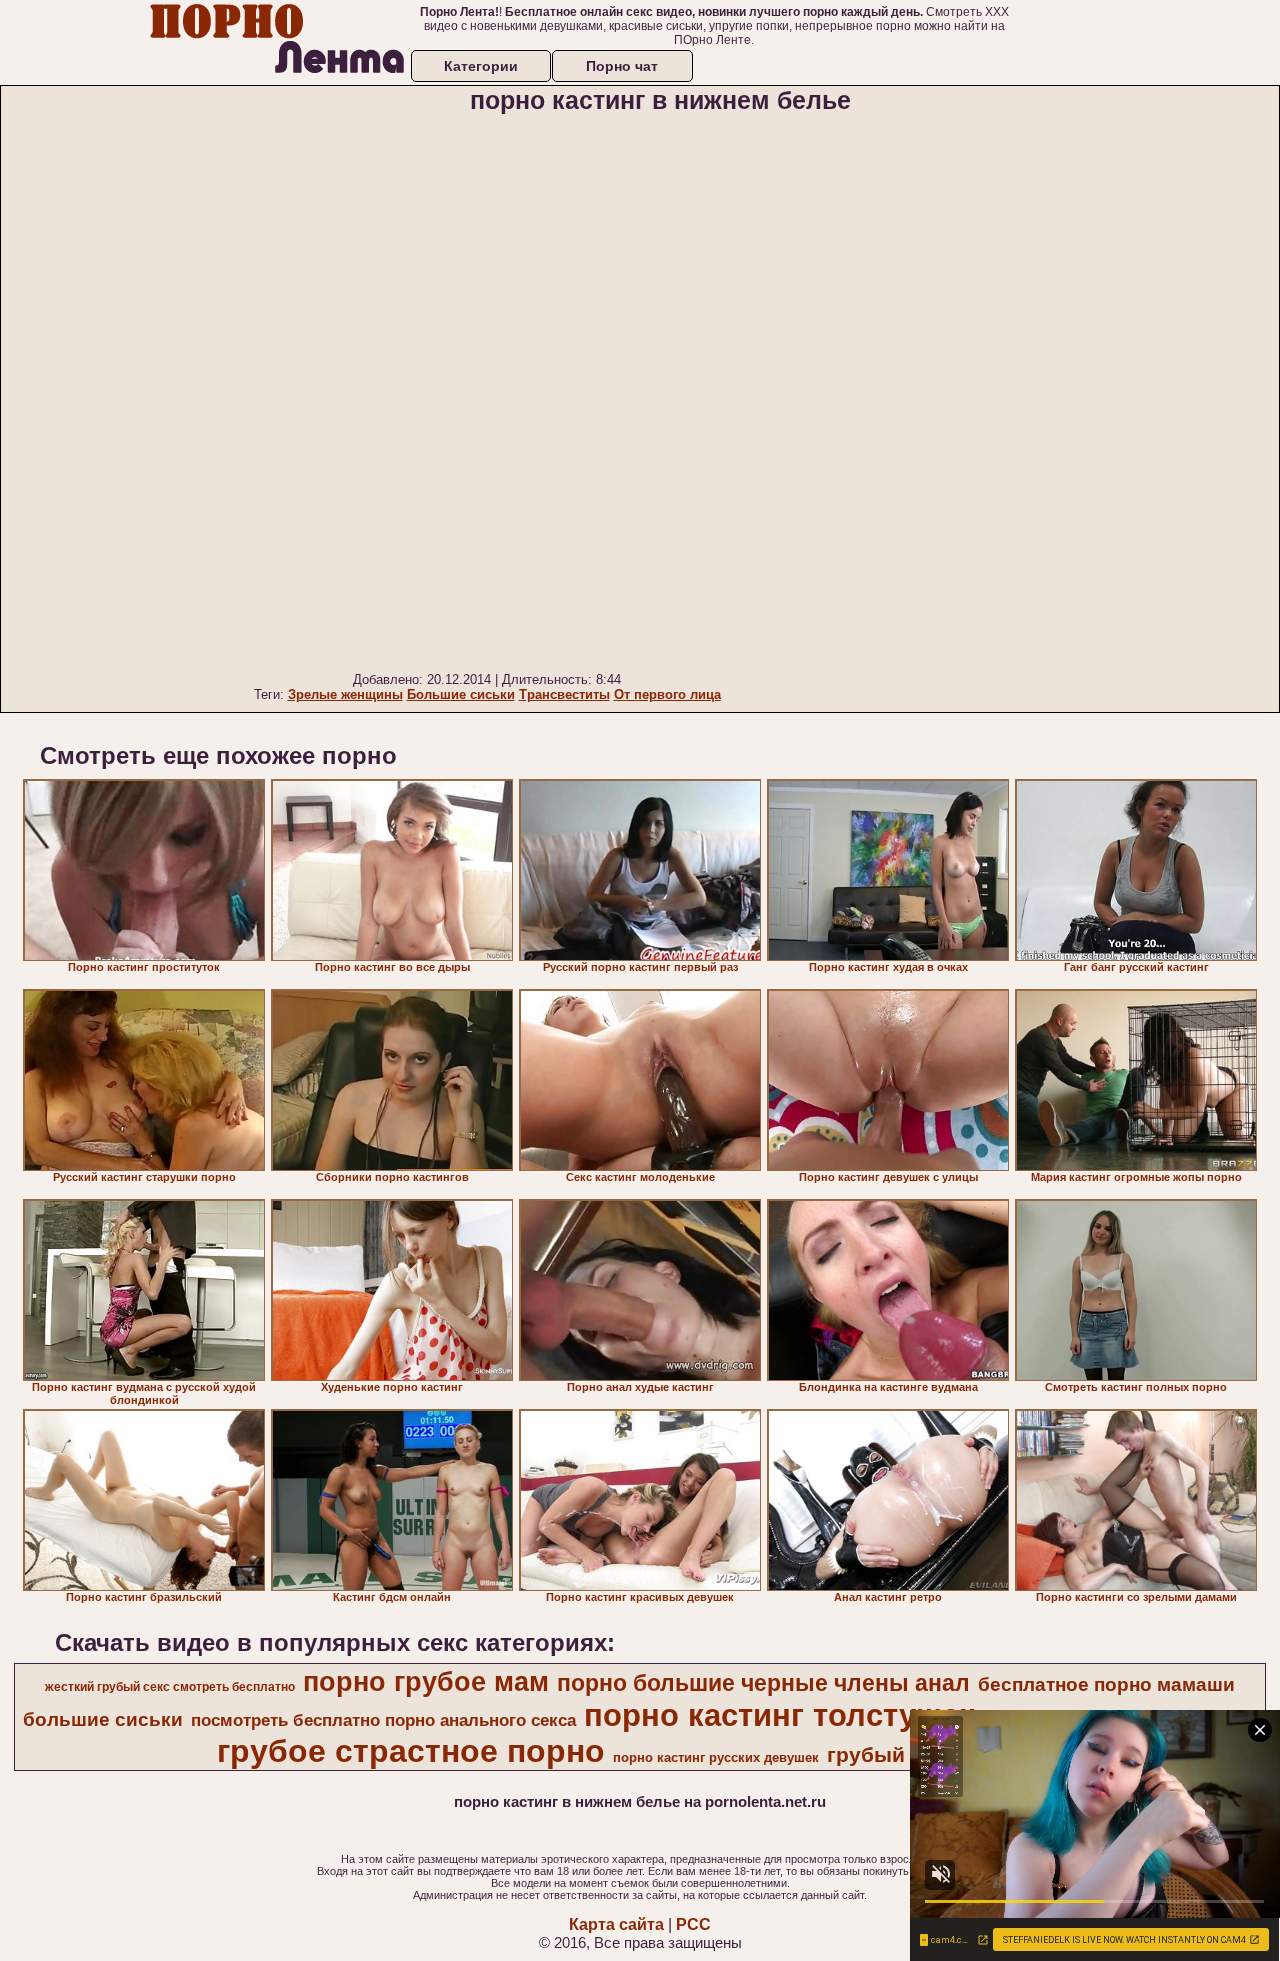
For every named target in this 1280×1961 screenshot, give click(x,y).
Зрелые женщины (345, 694)
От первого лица (667, 694)
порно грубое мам (426, 1682)
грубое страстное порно (411, 1751)
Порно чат (622, 66)
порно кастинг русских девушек (716, 1757)
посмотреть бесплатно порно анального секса (383, 1720)
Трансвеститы (564, 694)
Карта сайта (616, 1924)
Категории (481, 66)
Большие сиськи (461, 694)
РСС (693, 1924)
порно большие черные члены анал (763, 1683)
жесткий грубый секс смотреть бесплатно (170, 1687)
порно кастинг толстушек (779, 1715)
